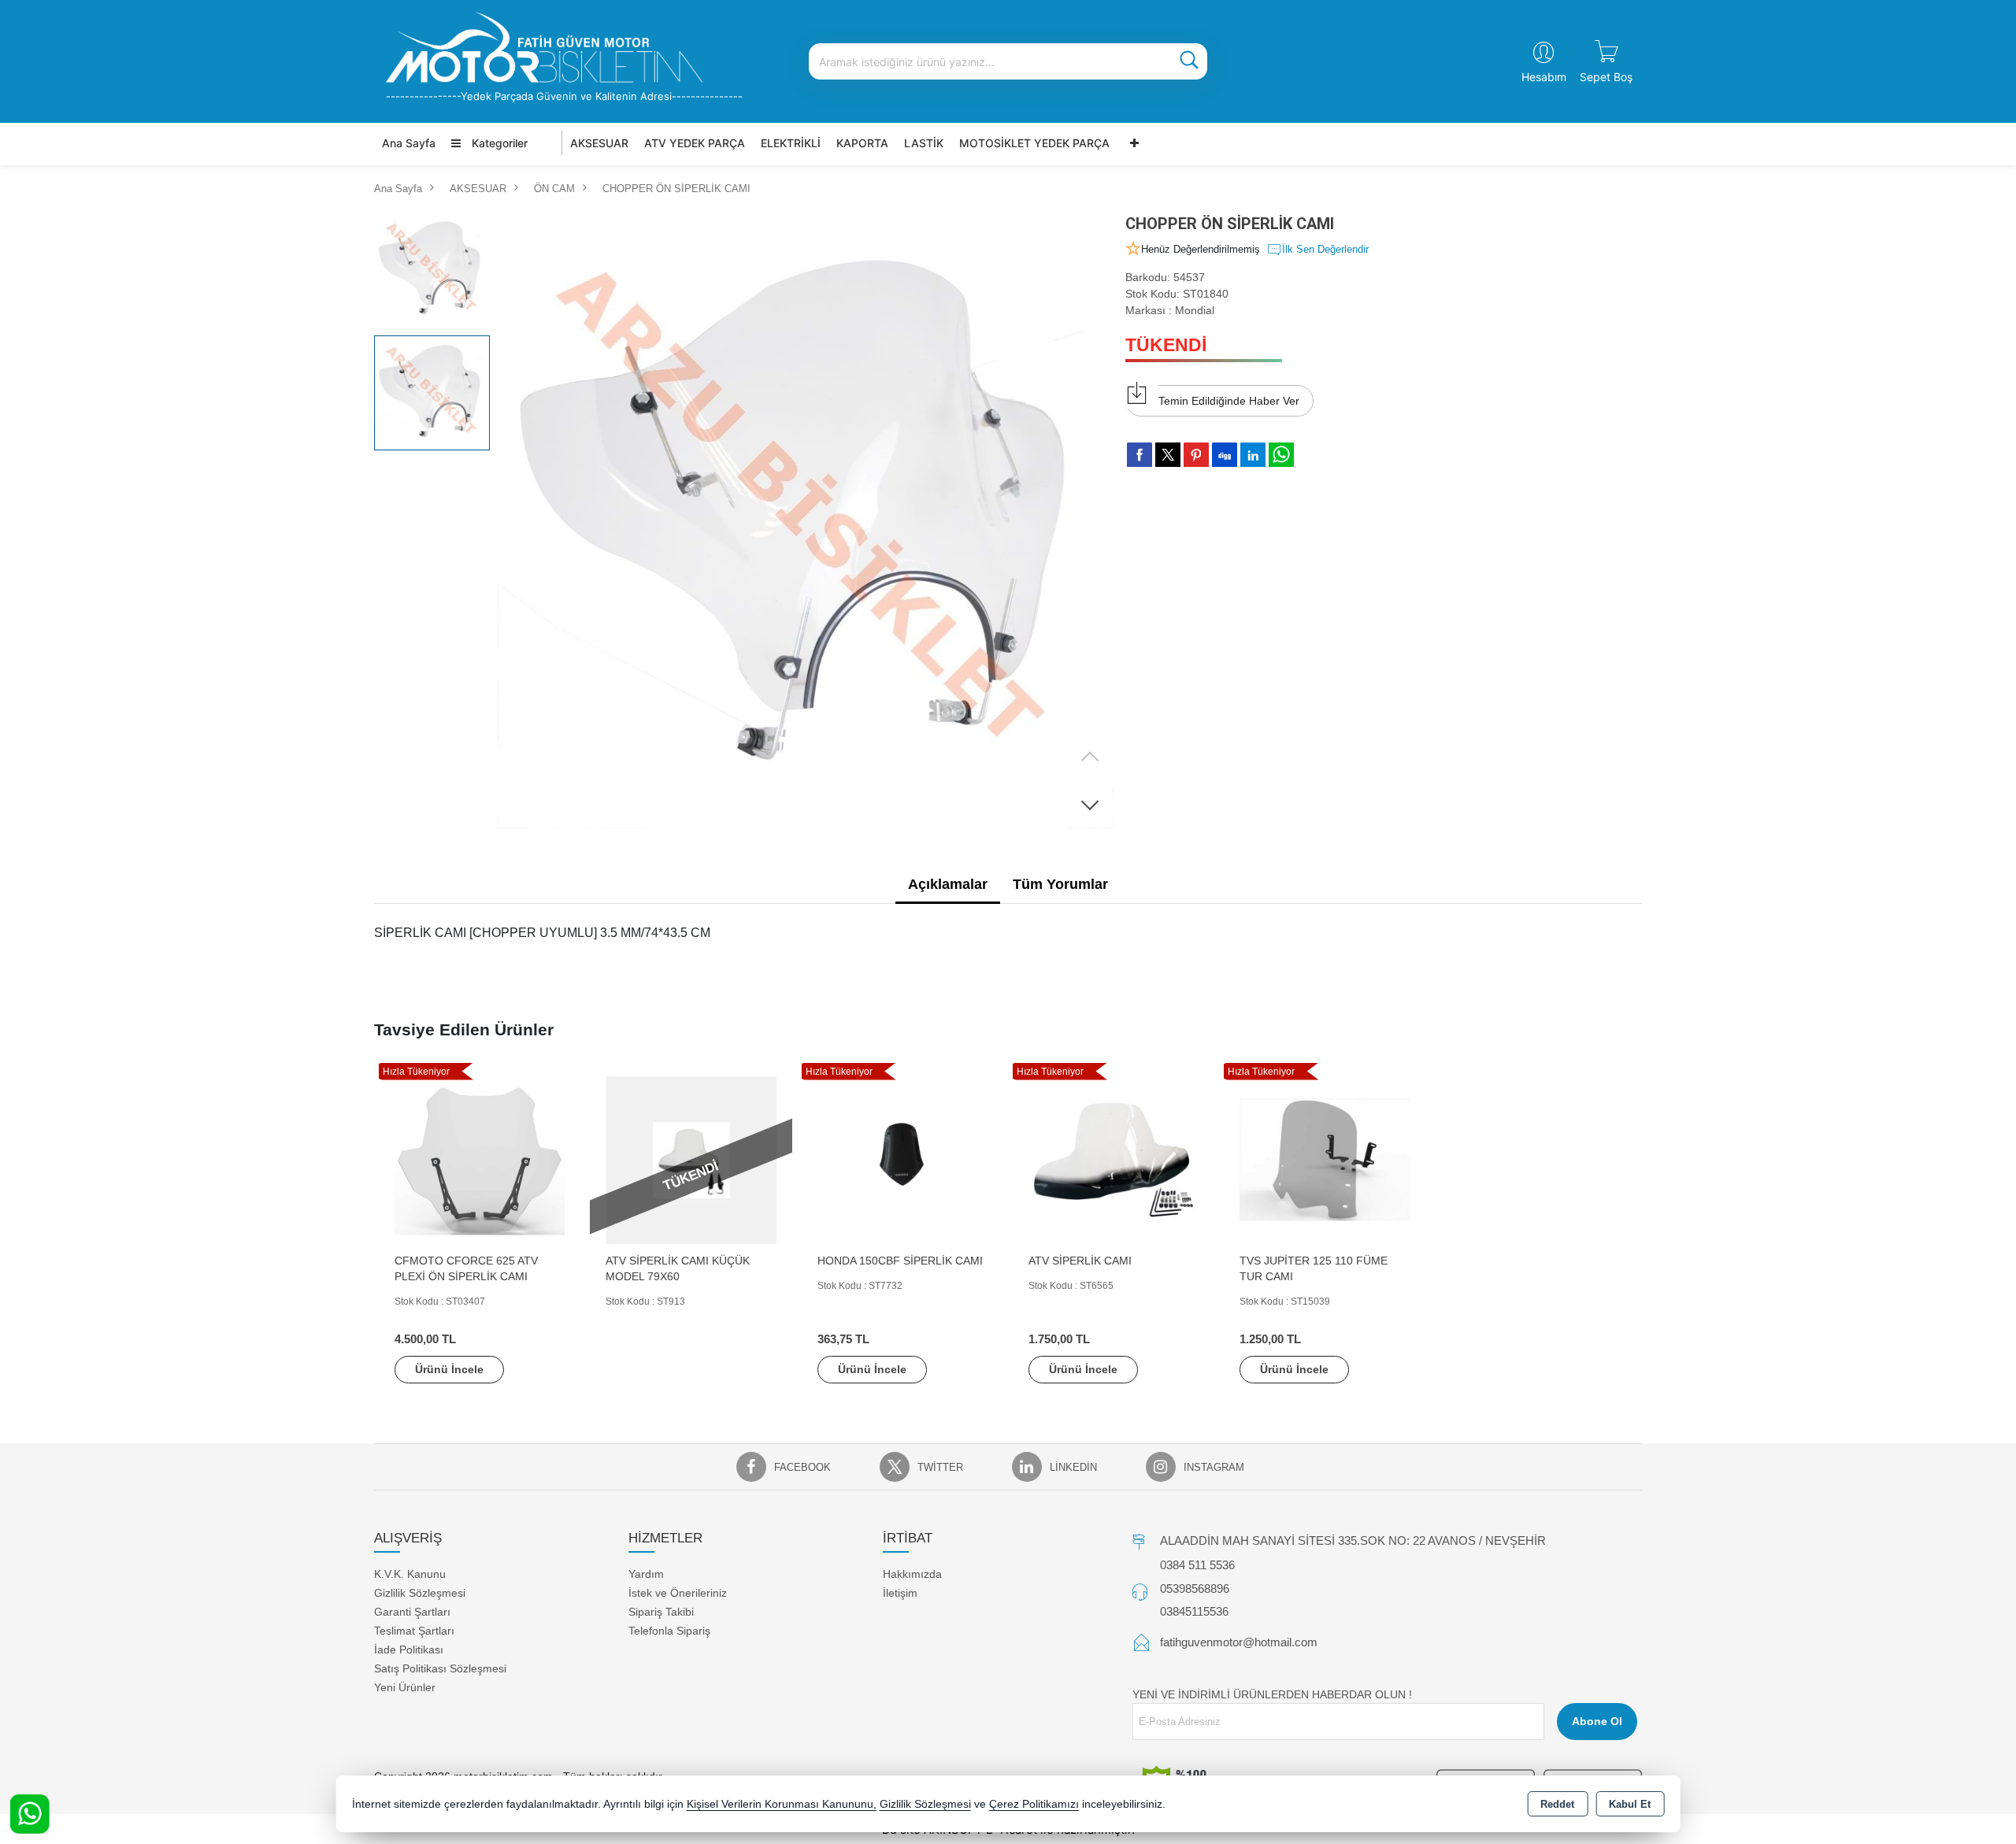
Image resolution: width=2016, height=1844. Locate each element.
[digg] (1225, 454)
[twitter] (1168, 455)
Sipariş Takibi (661, 1612)
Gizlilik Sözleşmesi (420, 1593)
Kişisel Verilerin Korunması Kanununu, (782, 1804)
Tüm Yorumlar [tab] (1060, 884)
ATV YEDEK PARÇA (695, 143)
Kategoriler (498, 143)
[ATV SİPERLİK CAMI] (1114, 1159)
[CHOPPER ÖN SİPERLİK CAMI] (806, 520)
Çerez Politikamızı (1034, 1804)
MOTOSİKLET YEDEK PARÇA (1034, 143)
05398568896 (1195, 1589)
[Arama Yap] (1189, 61)
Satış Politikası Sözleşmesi (440, 1668)
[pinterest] (1196, 454)
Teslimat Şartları (414, 1631)
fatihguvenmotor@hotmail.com (1239, 1642)
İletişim (900, 1593)
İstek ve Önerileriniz (678, 1593)
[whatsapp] (1281, 455)
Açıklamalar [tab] (948, 884)
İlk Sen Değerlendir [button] (1325, 249)
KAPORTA (862, 143)
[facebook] (1140, 454)
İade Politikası (409, 1650)
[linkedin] (1253, 454)
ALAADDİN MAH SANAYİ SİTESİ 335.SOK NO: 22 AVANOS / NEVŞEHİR (1353, 1540)
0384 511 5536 (1197, 1565)
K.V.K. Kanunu (410, 1574)
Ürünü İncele (449, 1369)
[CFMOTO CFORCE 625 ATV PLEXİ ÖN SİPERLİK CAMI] (480, 1159)
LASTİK (924, 143)
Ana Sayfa (409, 143)
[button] (1090, 805)
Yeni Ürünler (405, 1687)
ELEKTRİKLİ (791, 143)
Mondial (1195, 310)
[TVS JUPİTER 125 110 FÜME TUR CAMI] (1325, 1159)
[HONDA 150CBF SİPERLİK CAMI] (902, 1159)
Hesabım (1544, 77)
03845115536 (1194, 1611)
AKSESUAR (599, 143)
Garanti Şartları (412, 1612)
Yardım (646, 1574)
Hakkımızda (912, 1574)
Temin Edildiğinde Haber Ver (1229, 401)
